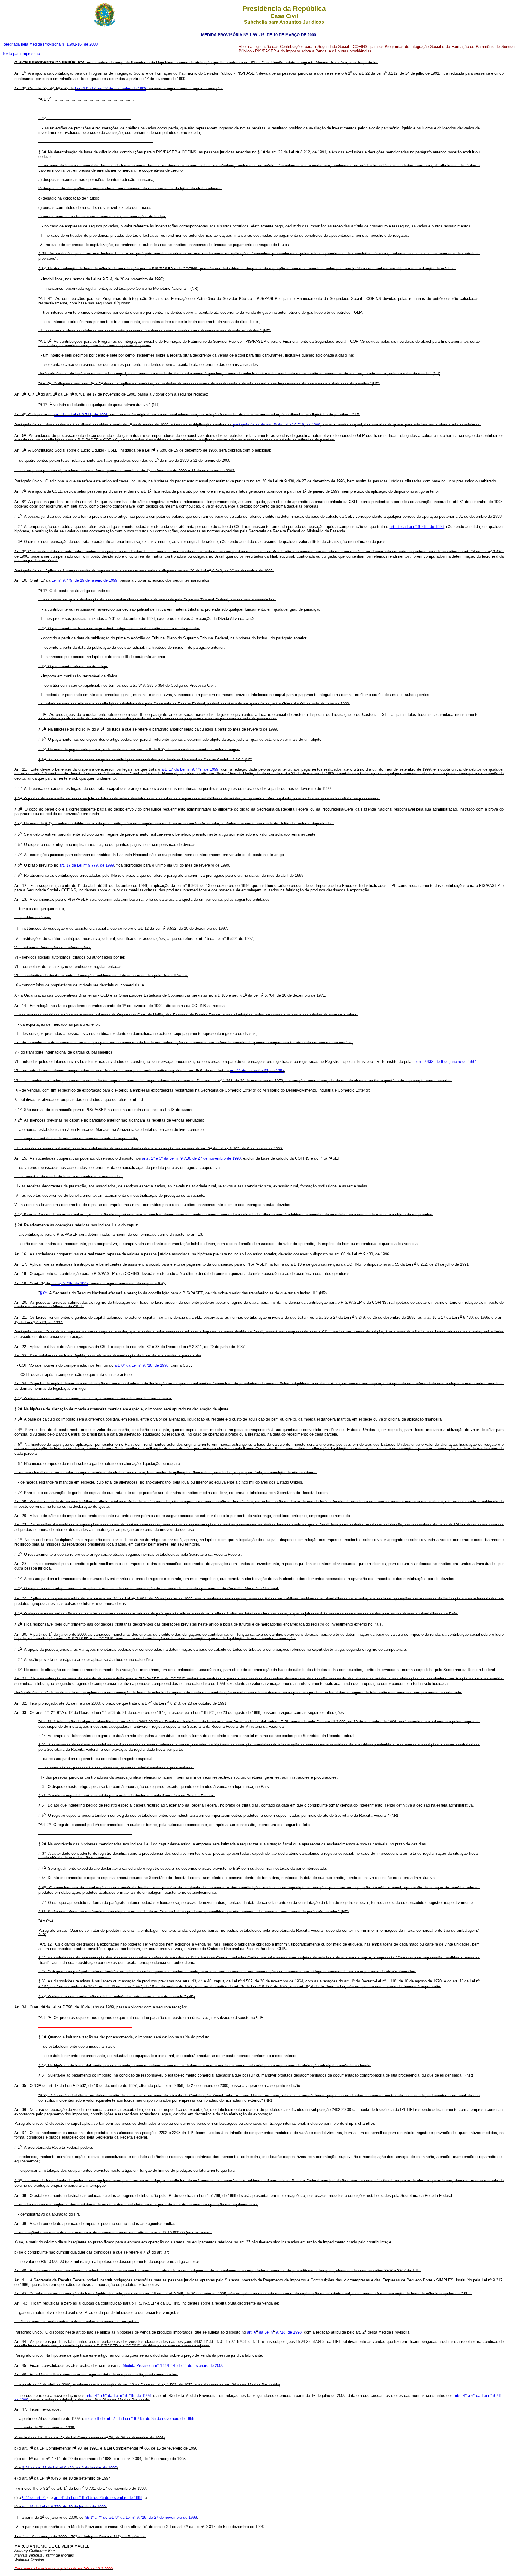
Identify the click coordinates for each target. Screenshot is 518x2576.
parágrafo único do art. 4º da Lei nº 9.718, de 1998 (277, 425)
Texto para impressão (21, 53)
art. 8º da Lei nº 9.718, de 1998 (417, 527)
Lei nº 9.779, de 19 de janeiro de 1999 (84, 580)
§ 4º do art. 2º (34, 2498)
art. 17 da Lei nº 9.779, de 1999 (190, 769)
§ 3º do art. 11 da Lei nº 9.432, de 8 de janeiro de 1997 (69, 2468)
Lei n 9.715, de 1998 (70, 1284)
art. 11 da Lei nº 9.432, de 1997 (257, 1071)
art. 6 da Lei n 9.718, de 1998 (274, 2332)
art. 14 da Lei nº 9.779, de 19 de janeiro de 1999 (64, 2507)
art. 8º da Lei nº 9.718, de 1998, (142, 1365)
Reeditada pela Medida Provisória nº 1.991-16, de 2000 (50, 44)
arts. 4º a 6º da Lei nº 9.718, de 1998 (118, 2395)
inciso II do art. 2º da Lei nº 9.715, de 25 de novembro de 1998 (139, 2419)
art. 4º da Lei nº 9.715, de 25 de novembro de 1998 (98, 2498)
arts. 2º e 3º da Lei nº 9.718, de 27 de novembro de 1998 (191, 1158)
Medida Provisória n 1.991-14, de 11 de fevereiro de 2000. (174, 2366)
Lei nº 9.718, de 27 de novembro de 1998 (111, 89)
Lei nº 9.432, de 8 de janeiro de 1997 (444, 1061)
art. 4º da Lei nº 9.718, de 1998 (81, 415)
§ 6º (43, 1293)
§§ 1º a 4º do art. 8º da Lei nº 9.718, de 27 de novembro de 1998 (141, 2517)
